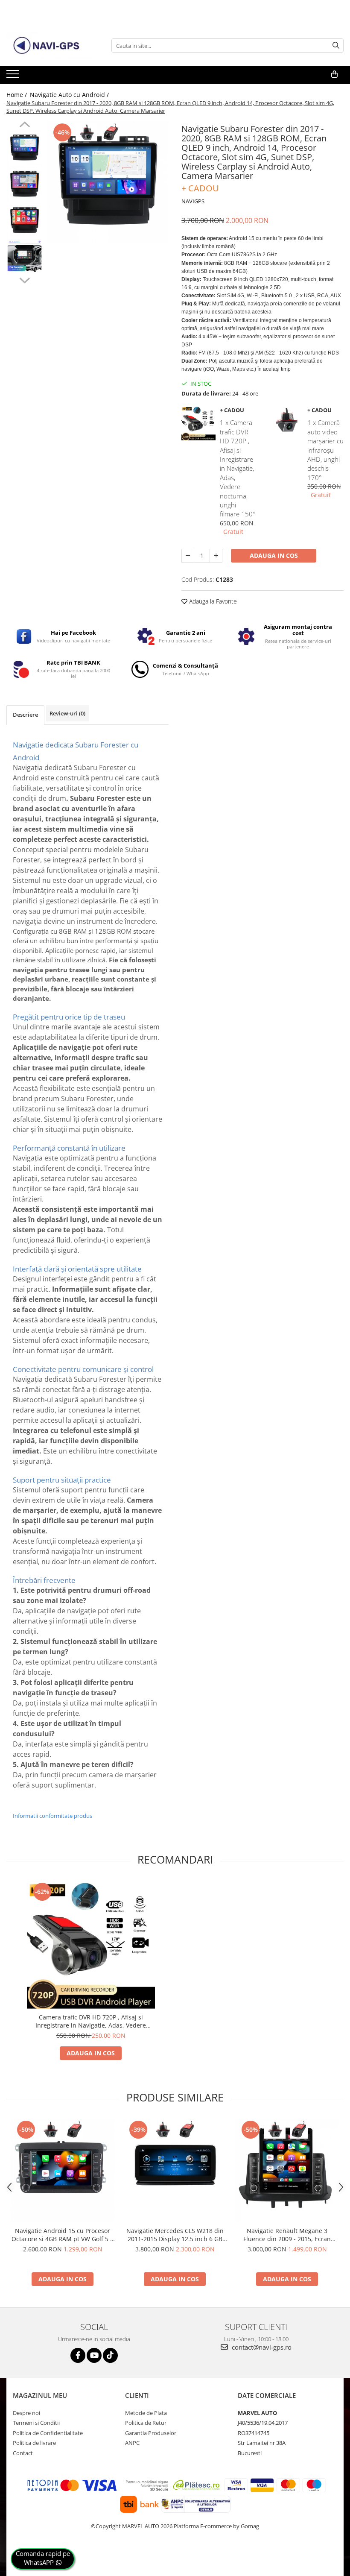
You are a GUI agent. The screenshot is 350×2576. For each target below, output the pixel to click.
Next (25, 279)
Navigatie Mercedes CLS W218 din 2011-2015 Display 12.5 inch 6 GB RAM (175, 2235)
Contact (23, 2453)
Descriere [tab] (25, 715)
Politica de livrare (34, 2443)
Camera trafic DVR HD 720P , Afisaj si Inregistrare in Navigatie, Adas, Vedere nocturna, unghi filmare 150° (91, 2021)
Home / (17, 95)
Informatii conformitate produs (52, 1816)
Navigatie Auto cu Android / (70, 95)
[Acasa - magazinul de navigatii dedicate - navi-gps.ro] (49, 46)
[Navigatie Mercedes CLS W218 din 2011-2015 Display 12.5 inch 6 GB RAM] (175, 2170)
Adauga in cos (274, 555)
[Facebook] (78, 2355)
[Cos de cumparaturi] (334, 74)
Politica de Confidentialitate (48, 2433)
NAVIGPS (193, 201)
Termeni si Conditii (36, 2423)
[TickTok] (110, 2355)
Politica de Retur (146, 2423)
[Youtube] (94, 2355)
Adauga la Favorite (212, 601)
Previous (25, 126)
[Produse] (14, 76)
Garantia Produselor (151, 2433)
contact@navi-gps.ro (261, 2347)
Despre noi (26, 2413)
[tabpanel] (108, 182)
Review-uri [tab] (67, 713)
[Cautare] (336, 45)
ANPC (132, 2443)
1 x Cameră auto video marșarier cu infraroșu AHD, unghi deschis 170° (325, 450)
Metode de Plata (146, 2413)
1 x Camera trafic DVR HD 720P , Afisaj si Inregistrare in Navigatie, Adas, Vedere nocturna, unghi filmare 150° (238, 468)
